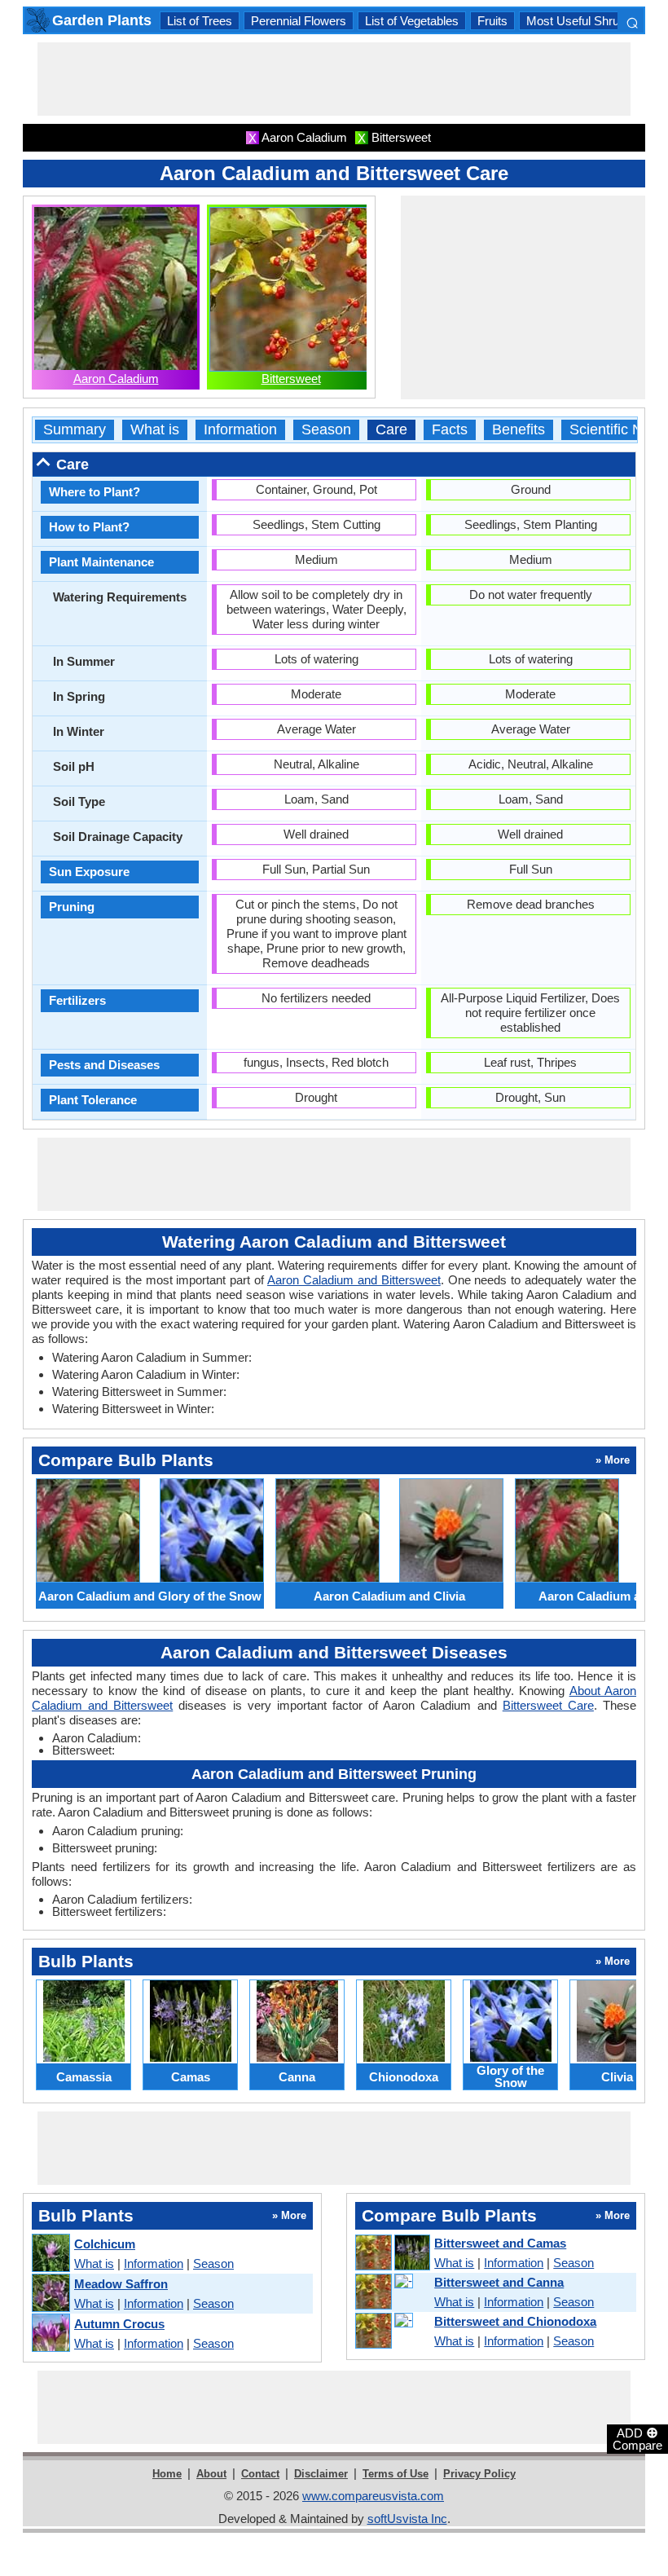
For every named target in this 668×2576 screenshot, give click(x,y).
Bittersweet (291, 379)
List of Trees (200, 21)
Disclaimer (321, 2474)
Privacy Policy (479, 2474)
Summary (75, 430)
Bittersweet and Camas (500, 2243)
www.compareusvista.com (373, 2496)
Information (240, 430)
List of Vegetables (412, 21)
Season (326, 430)
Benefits (519, 430)
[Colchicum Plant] (50, 2254)
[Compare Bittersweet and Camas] (392, 2253)
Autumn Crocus (119, 2324)
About (211, 2474)
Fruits (492, 21)
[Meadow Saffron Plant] (50, 2294)
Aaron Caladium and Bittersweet (354, 1280)
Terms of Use (396, 2474)
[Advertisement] (334, 79)
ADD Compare (637, 2438)
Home (167, 2474)
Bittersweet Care (548, 1705)
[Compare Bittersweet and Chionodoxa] (392, 2332)
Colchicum (105, 2244)
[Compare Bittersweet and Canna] (392, 2292)
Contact (260, 2474)
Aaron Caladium (116, 379)
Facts (450, 430)
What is (155, 430)
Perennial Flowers (299, 21)
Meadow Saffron (121, 2284)
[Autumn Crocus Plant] (50, 2334)
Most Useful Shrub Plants (594, 21)
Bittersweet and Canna (499, 2282)
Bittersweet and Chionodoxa (515, 2321)
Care (391, 430)
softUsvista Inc (407, 2519)
